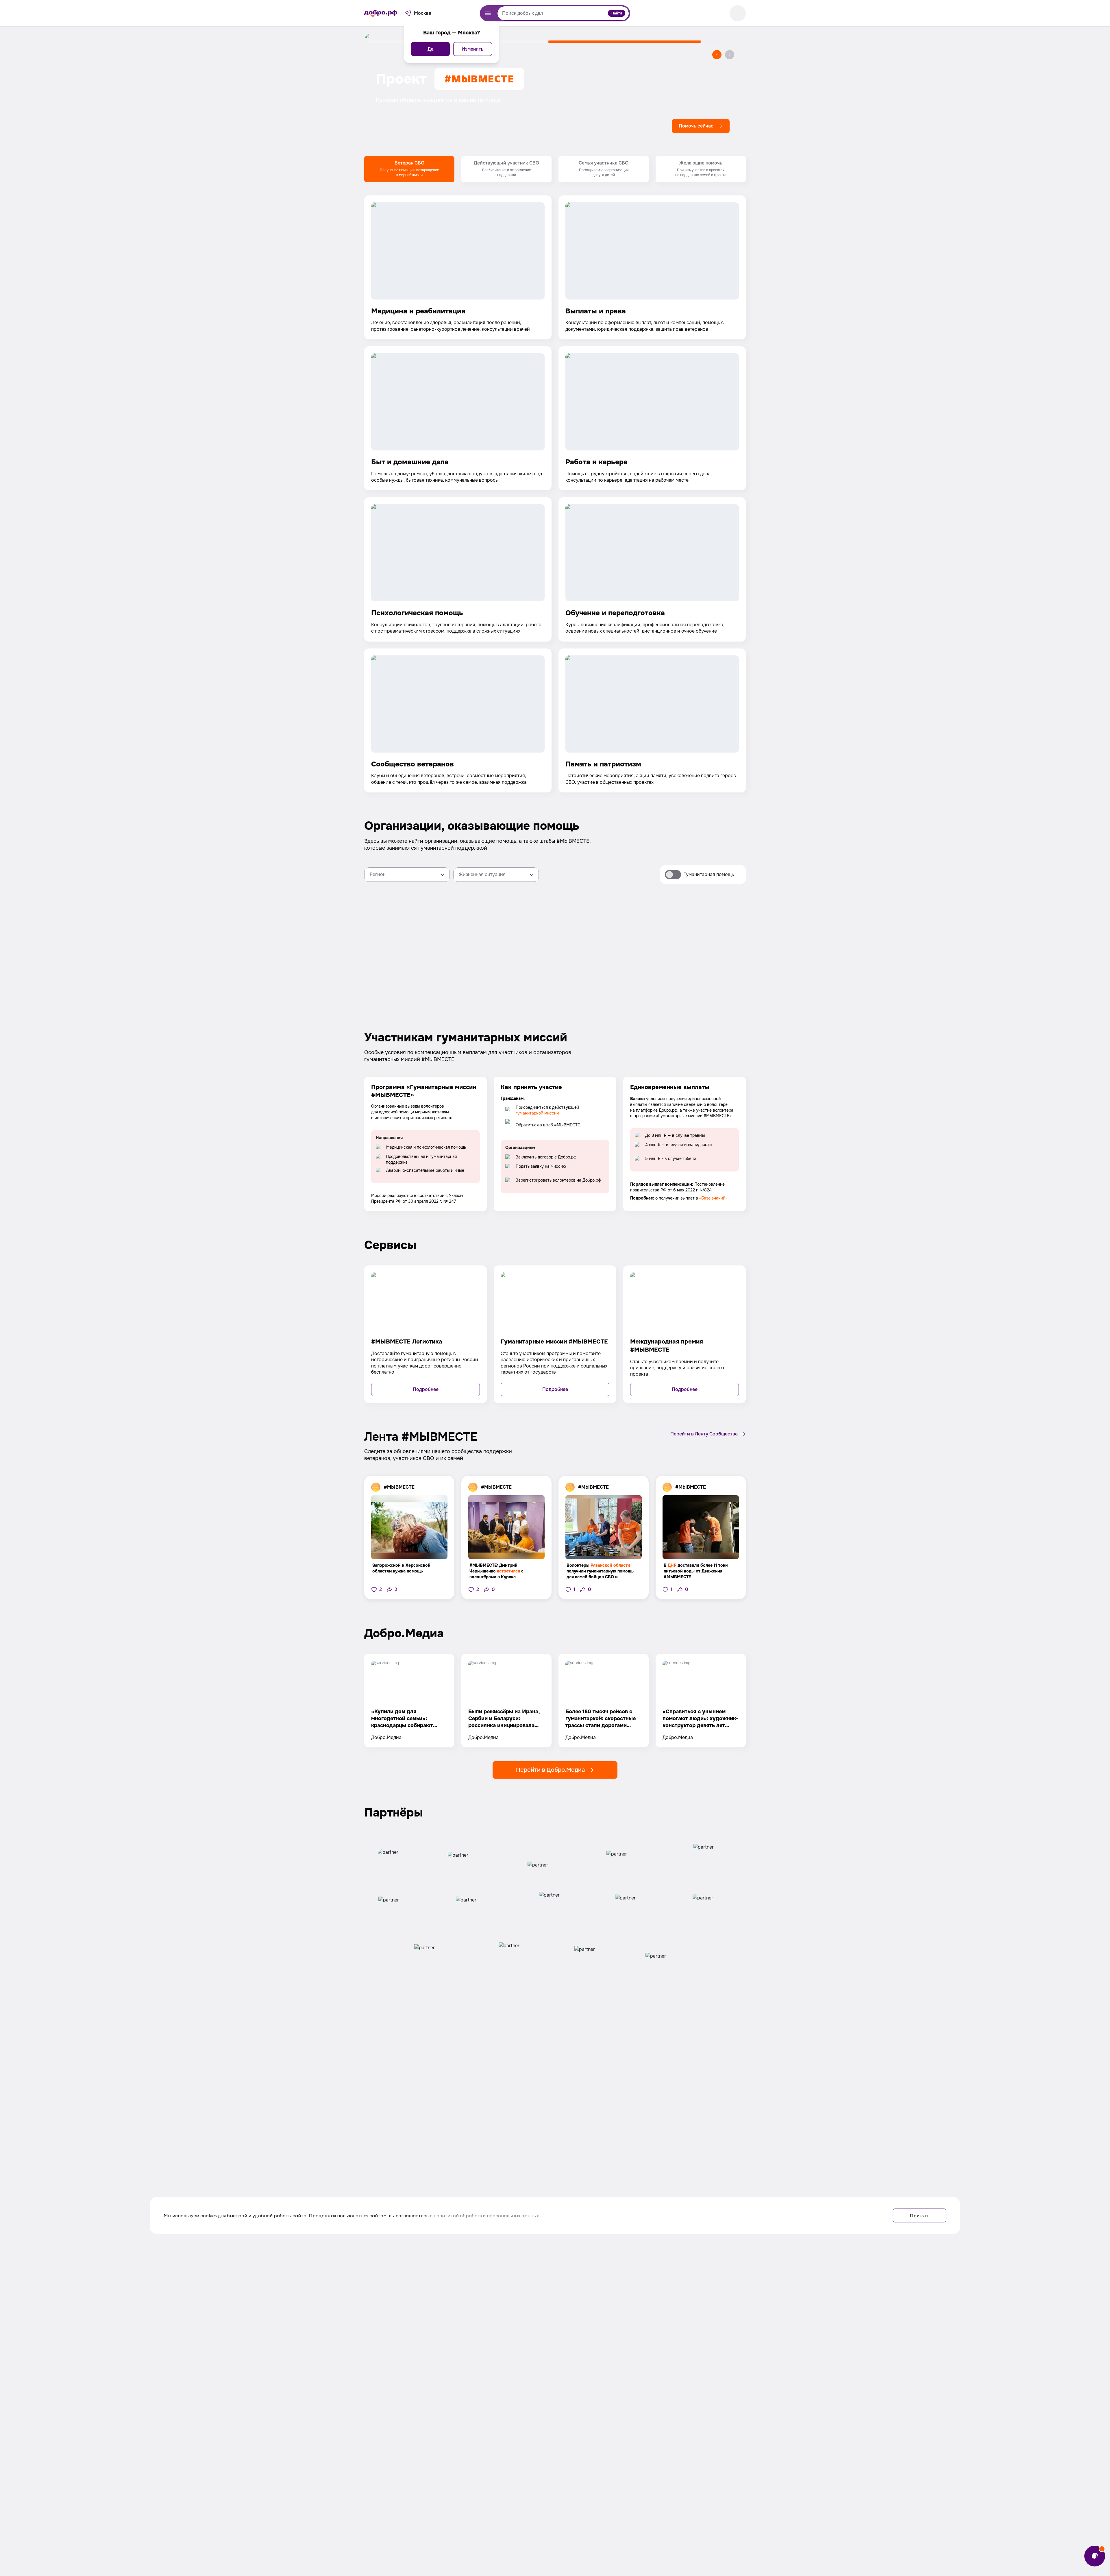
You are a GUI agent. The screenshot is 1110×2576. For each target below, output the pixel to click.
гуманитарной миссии (537, 1113)
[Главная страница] (381, 13)
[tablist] (555, 169)
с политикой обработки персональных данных (484, 2215)
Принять (920, 2215)
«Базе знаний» (713, 1198)
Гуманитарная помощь (709, 874)
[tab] (409, 169)
